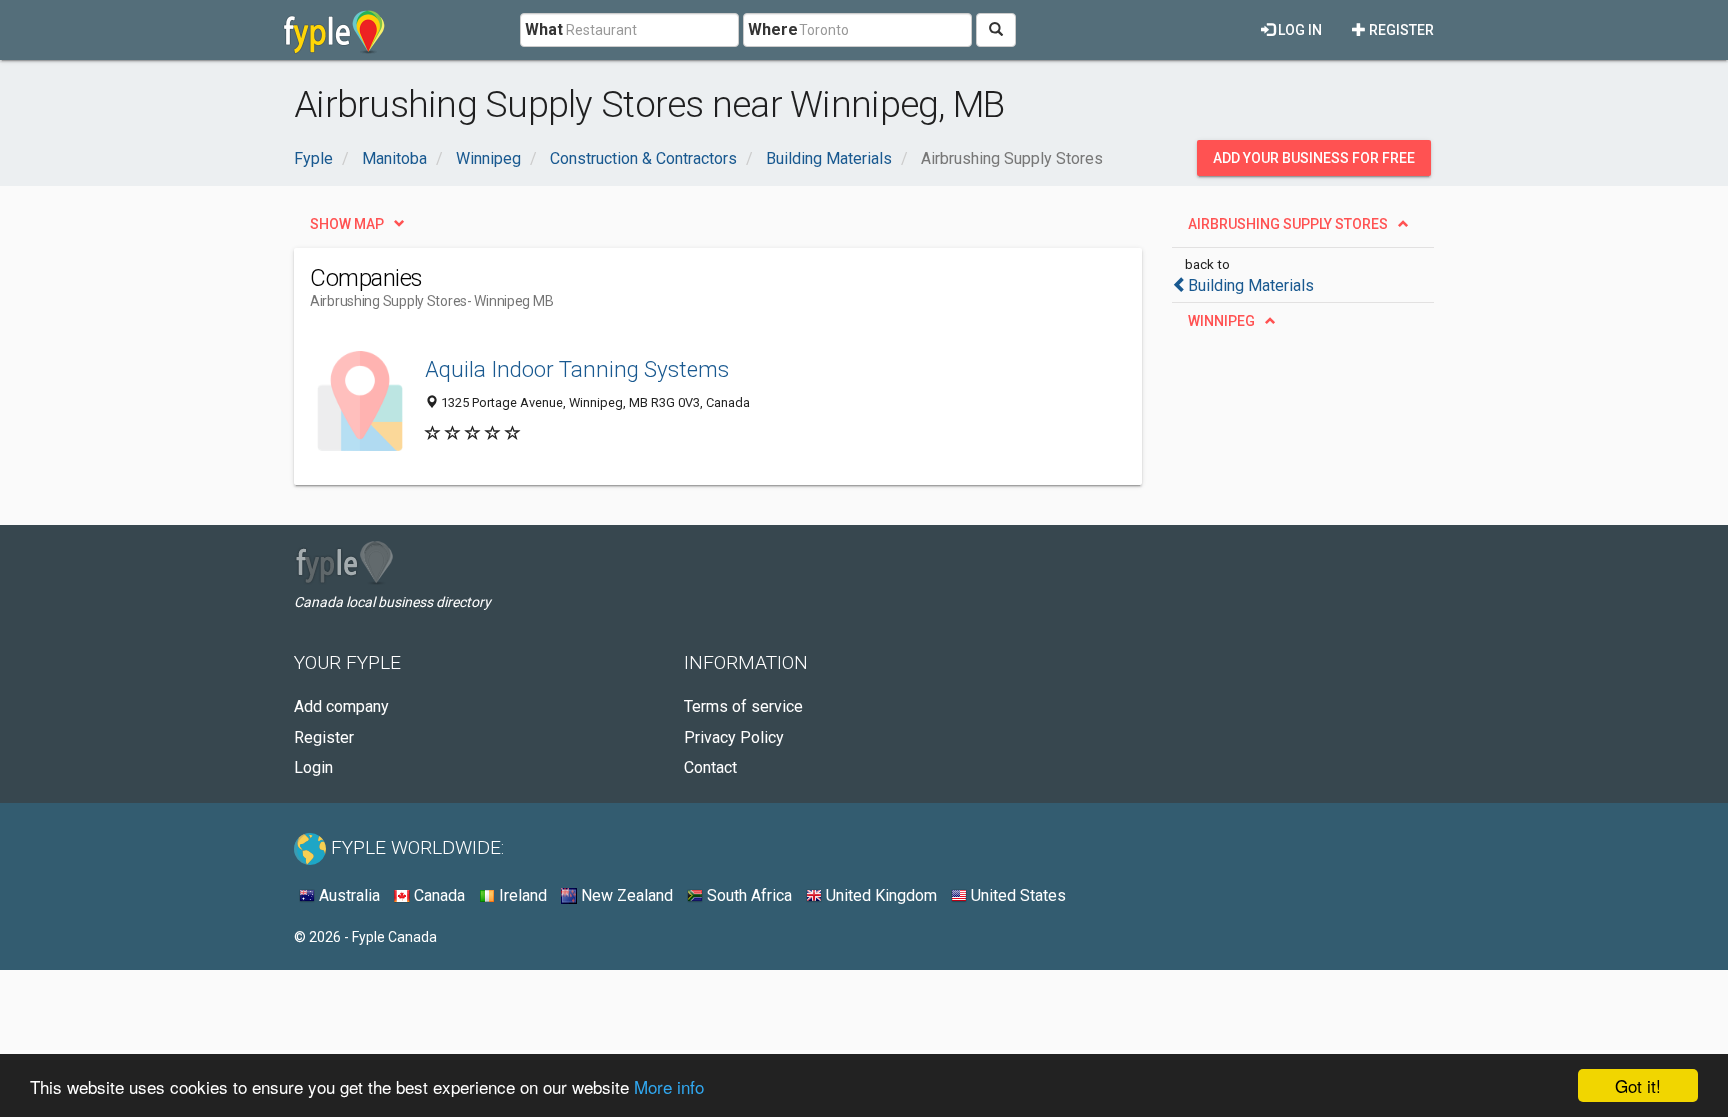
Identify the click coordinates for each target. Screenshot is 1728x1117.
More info (669, 1086)
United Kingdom (879, 895)
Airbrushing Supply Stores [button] (1288, 224)
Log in (1298, 30)
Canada (437, 895)
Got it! (1638, 1085)
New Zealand (625, 895)
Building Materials (1251, 285)
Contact (710, 767)
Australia (347, 895)
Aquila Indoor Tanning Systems (577, 369)
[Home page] (334, 30)
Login (313, 767)
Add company (341, 706)
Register (1400, 30)
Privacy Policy (734, 737)
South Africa (747, 895)
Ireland (521, 895)
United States (1016, 895)
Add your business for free (1314, 158)
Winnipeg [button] (1221, 321)
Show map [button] (347, 224)
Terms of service (743, 706)
